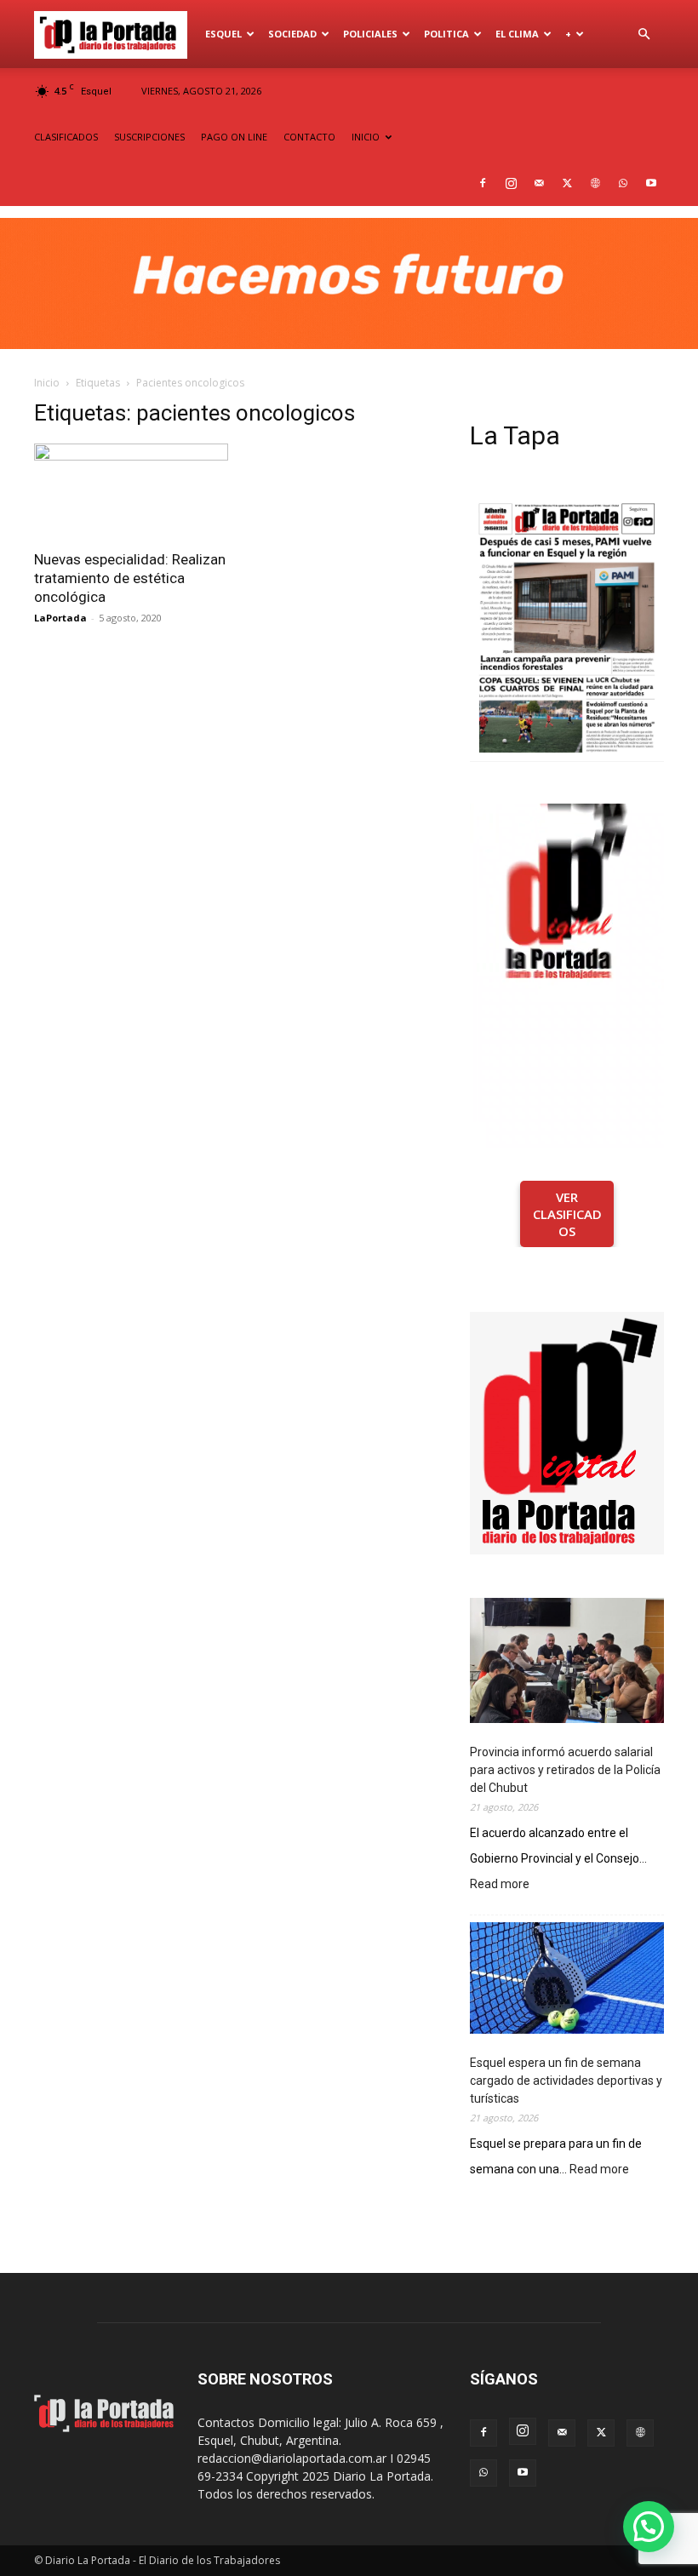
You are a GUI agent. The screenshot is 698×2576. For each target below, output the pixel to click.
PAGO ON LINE (234, 137)
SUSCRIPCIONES (149, 137)
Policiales (370, 34)
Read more (500, 1885)
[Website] (595, 183)
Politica (446, 34)
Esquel (223, 34)
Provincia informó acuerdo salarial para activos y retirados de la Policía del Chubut (565, 1770)
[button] (644, 34)
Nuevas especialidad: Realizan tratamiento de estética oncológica (130, 578)
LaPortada (60, 618)
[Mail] (539, 183)
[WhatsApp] (623, 183)
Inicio (47, 383)
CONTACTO (309, 137)
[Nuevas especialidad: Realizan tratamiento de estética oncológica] (131, 492)
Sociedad (292, 34)
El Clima (517, 34)
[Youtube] (651, 183)
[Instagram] (511, 183)
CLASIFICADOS (66, 137)
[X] (567, 183)
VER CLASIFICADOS (567, 1214)
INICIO (366, 137)
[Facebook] (483, 183)
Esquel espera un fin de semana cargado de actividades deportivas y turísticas (566, 2081)
